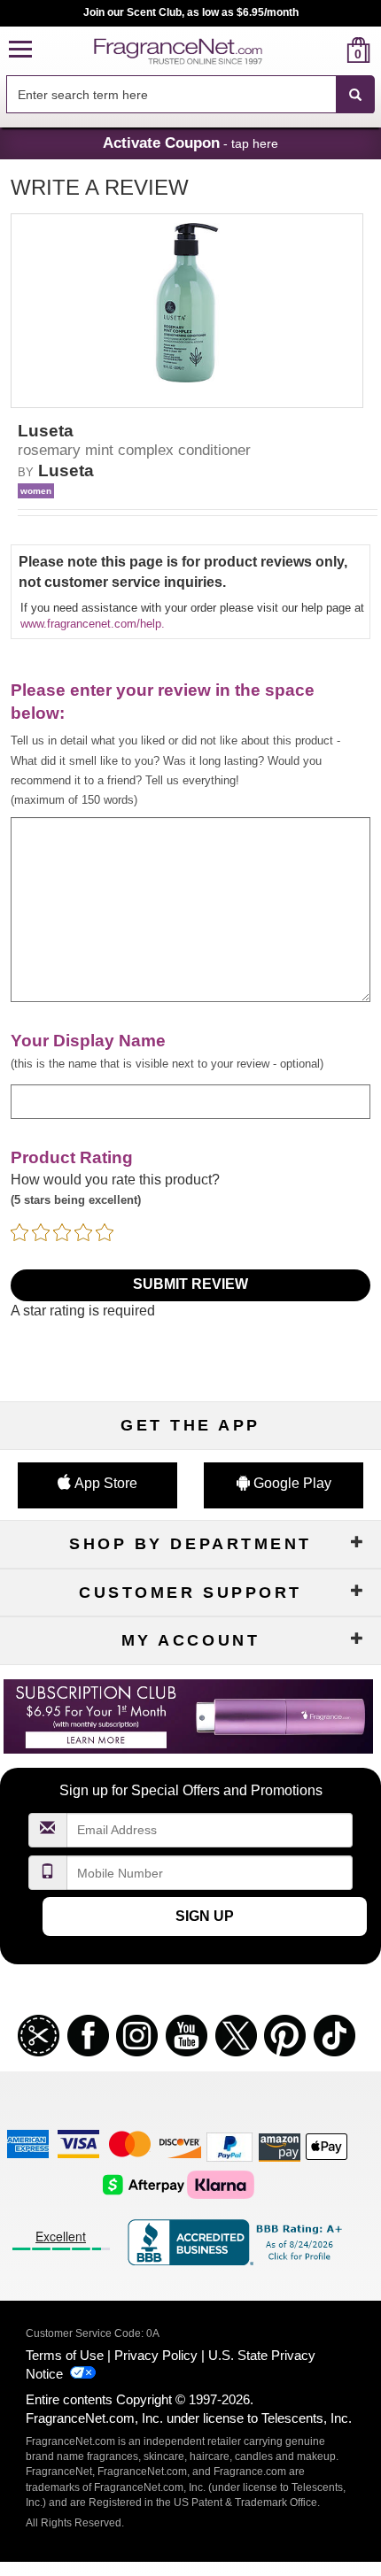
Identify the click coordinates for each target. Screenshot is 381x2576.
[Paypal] (229, 2146)
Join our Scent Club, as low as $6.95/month (191, 12)
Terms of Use (65, 2355)
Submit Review (190, 1284)
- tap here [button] (190, 143)
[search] (330, 50)
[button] (20, 50)
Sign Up (205, 1916)
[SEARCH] (355, 95)
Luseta (66, 470)
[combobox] (190, 95)
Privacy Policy (156, 2355)
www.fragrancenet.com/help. (93, 624)
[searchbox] (171, 94)
